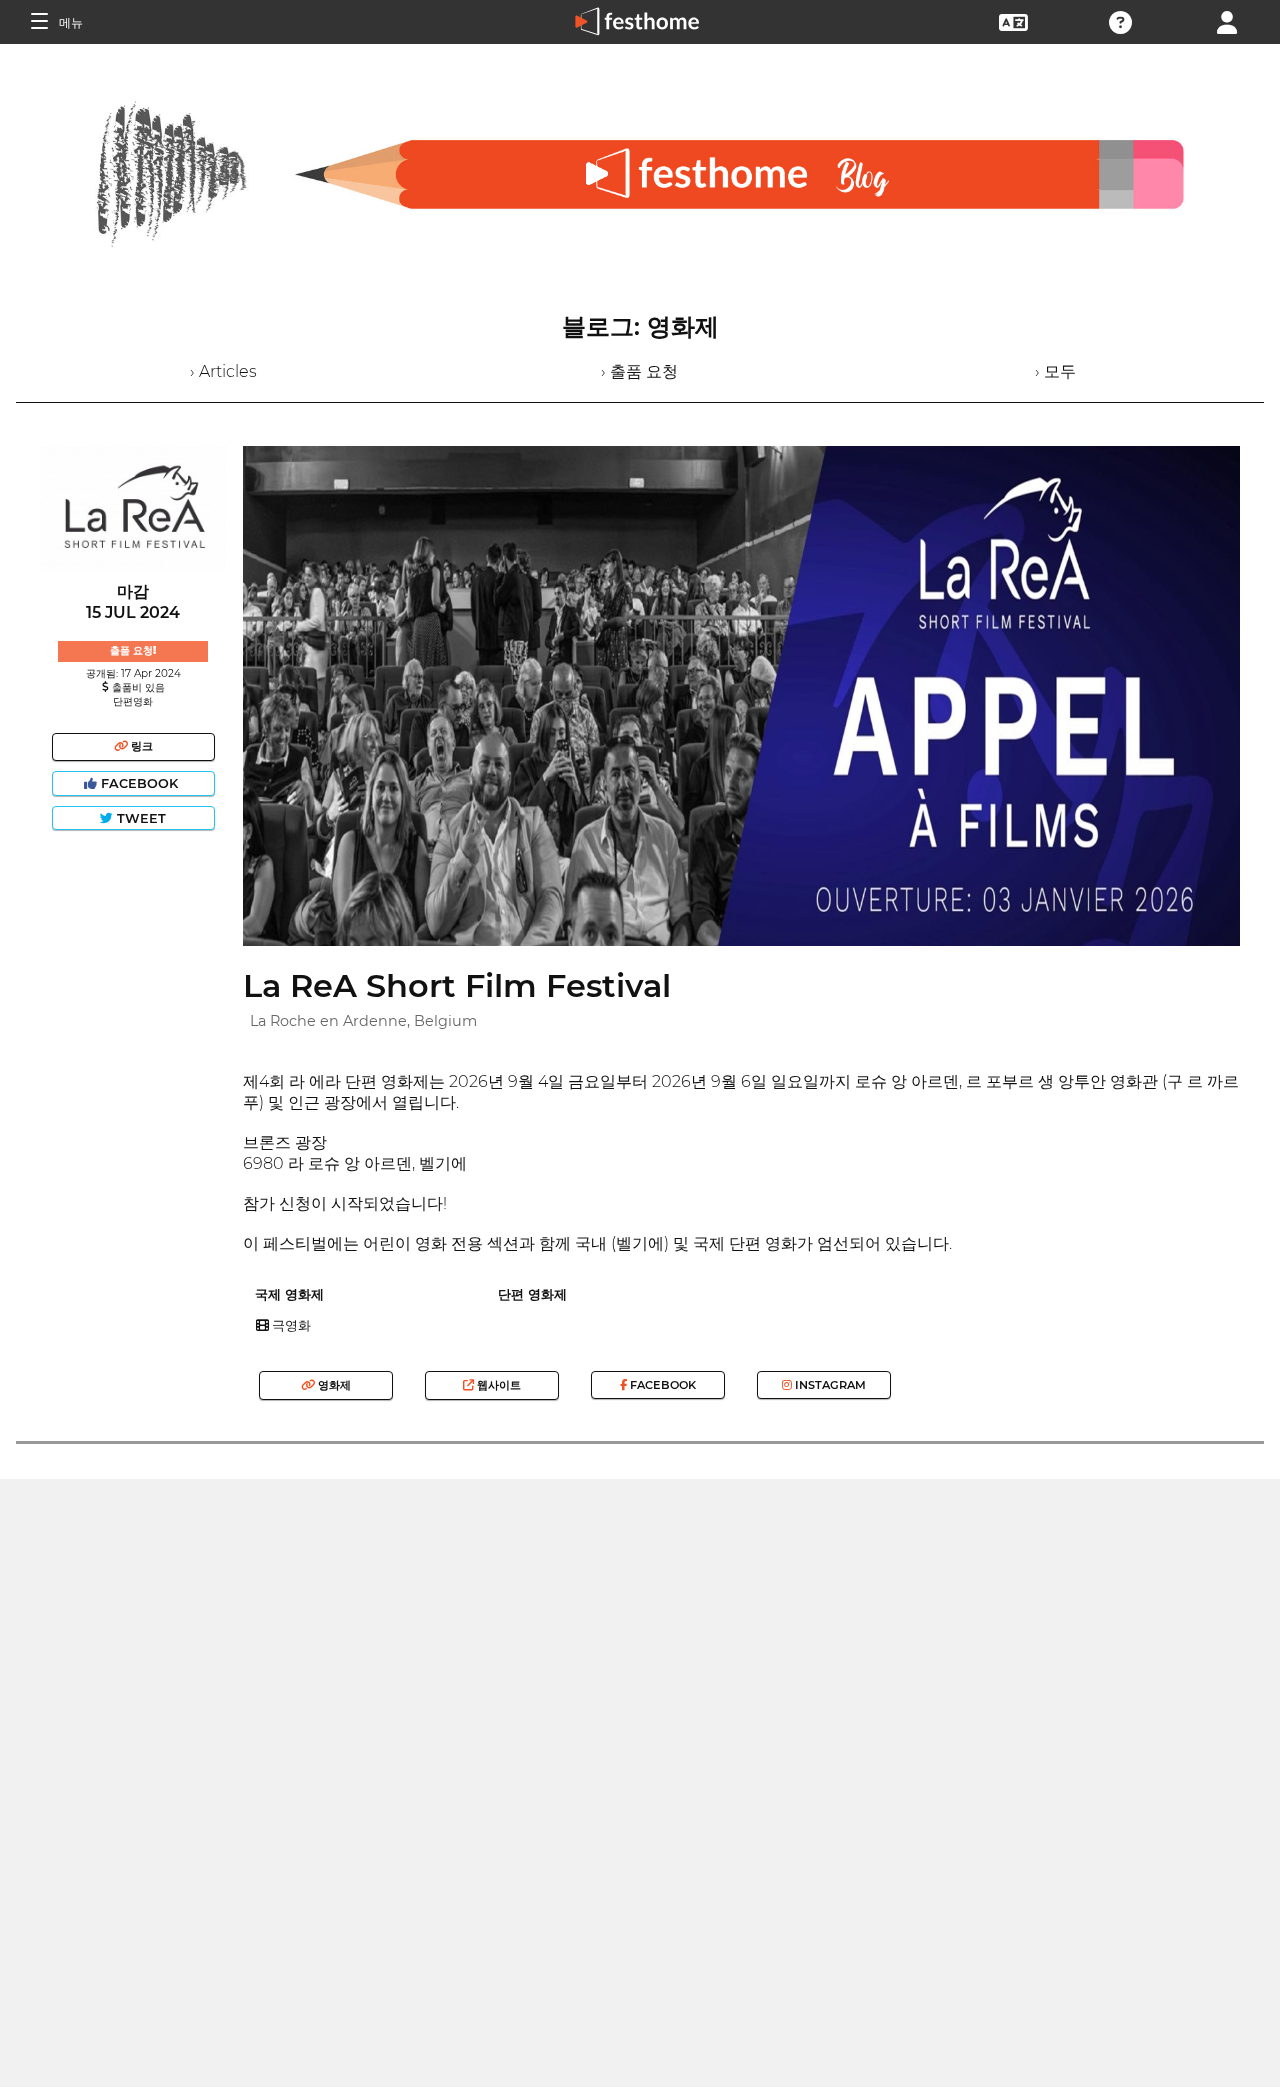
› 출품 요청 (639, 371)
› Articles (223, 371)
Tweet (139, 818)
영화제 (333, 1385)
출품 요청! (133, 650)
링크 (140, 746)
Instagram (829, 1385)
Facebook (139, 783)
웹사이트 (497, 1385)
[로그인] (1227, 20)
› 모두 (1055, 371)
